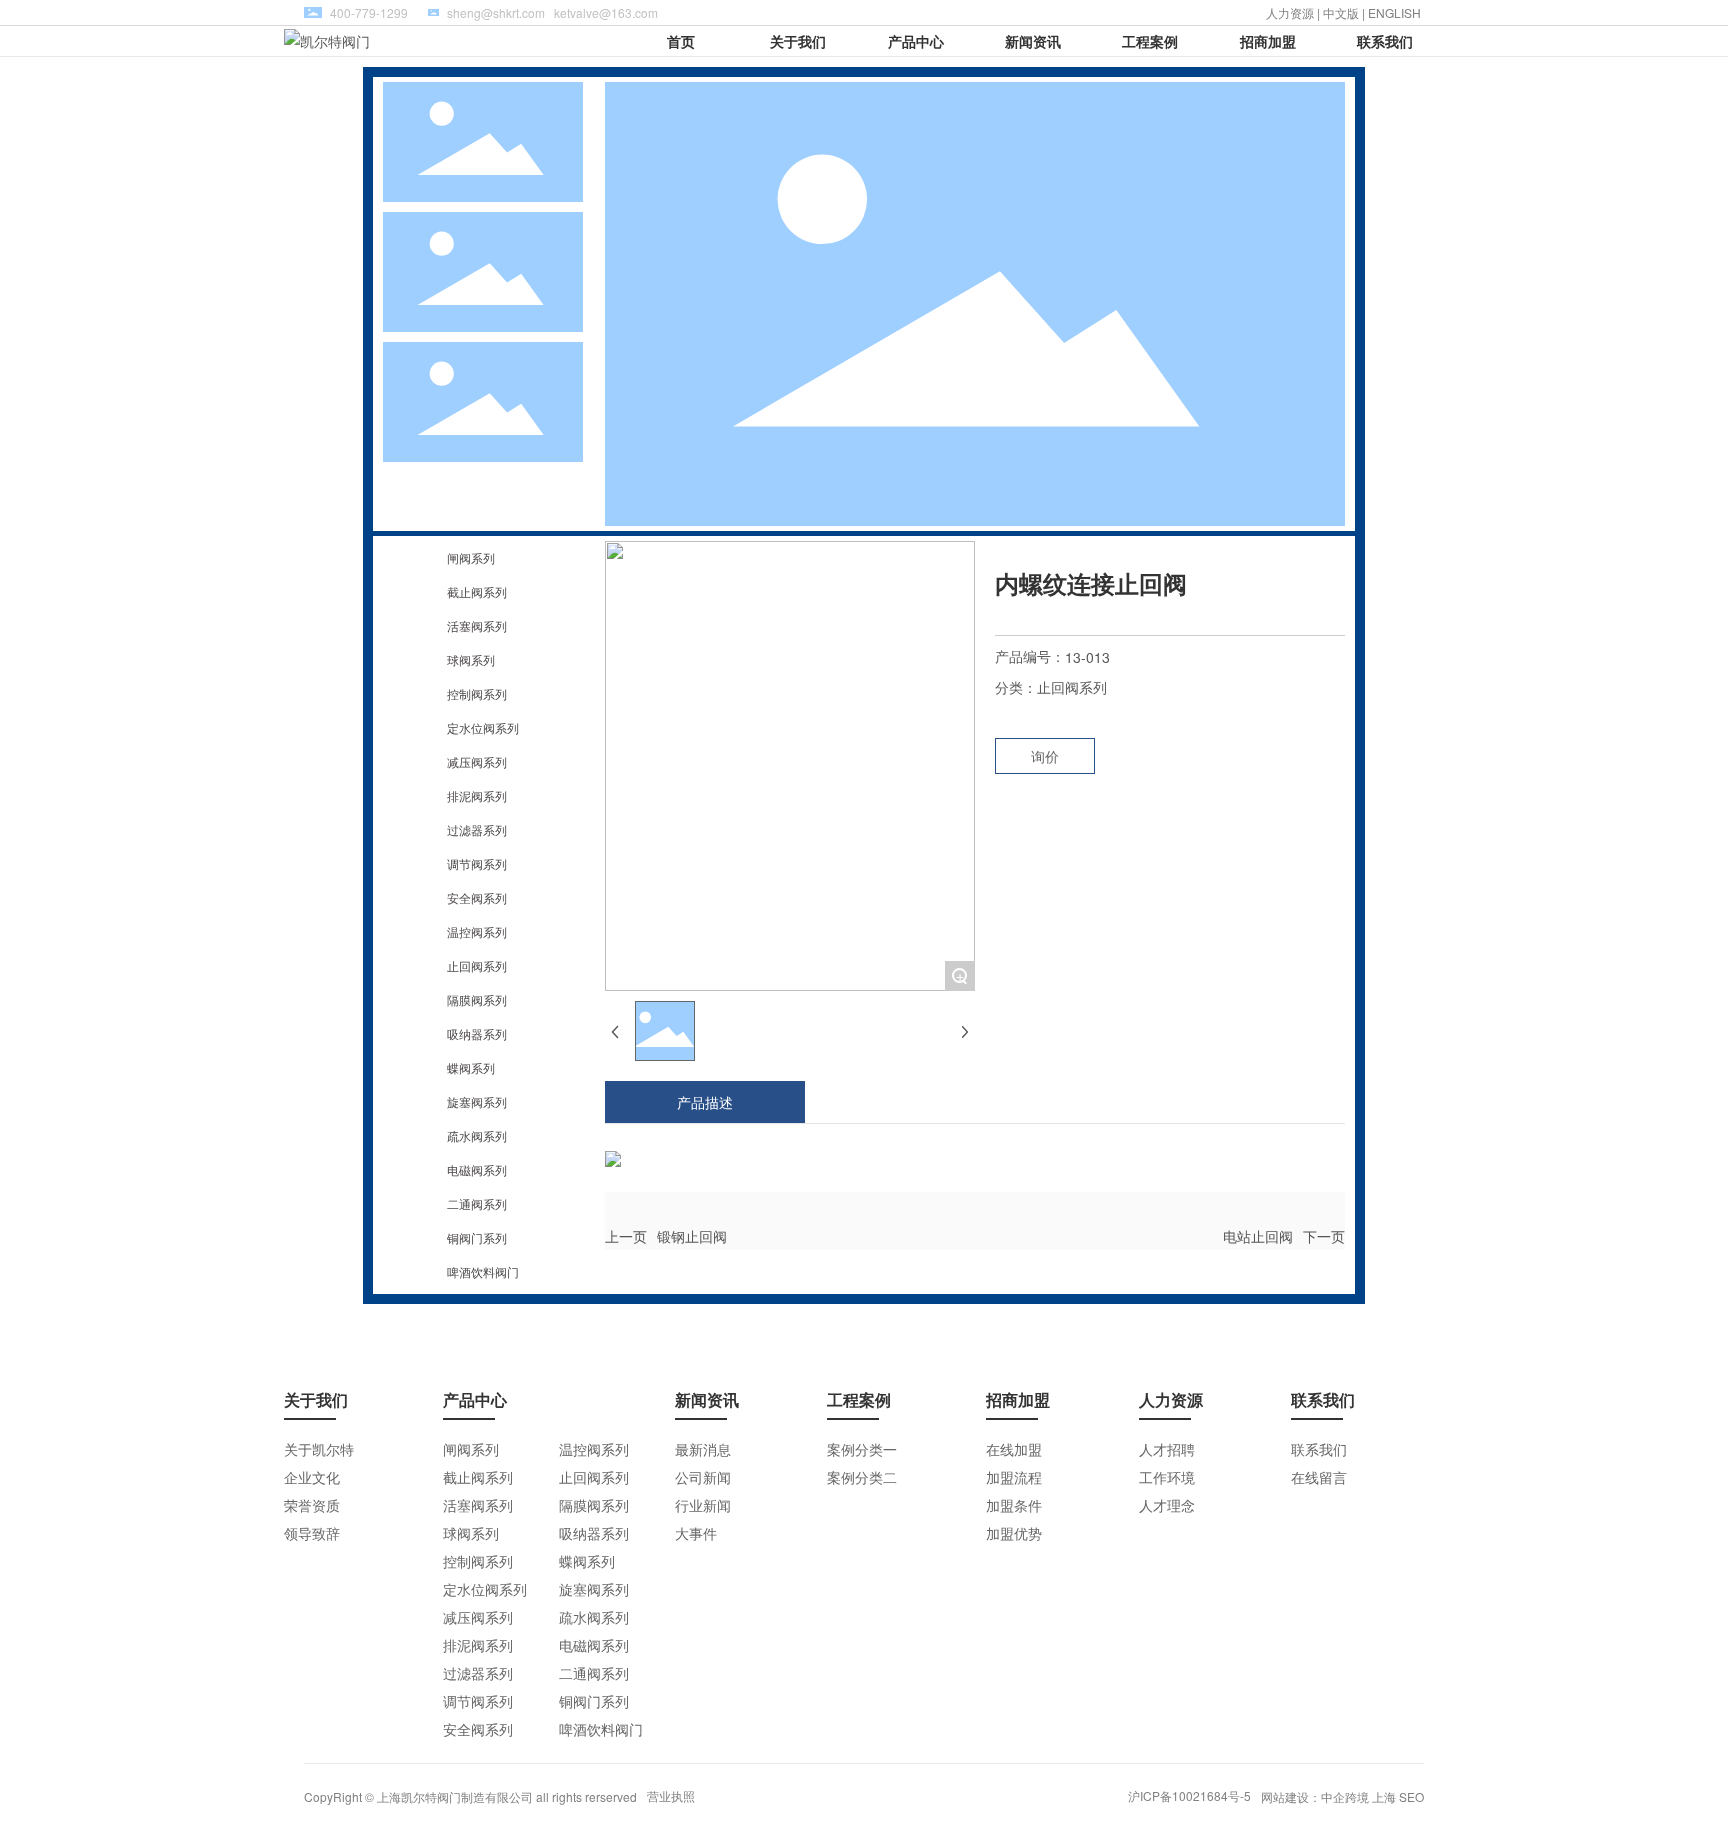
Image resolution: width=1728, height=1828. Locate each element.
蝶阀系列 (471, 1067)
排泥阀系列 (477, 795)
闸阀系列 (471, 557)
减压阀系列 (477, 761)
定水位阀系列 (483, 727)
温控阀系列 (477, 931)
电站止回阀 (1258, 1236)
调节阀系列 (477, 863)
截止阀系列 (477, 591)
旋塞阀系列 (477, 1101)
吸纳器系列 (477, 1033)
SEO (1411, 1796)
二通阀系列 (477, 1203)
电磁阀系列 (477, 1169)
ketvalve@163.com (606, 12)
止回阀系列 (477, 965)
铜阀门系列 (477, 1237)
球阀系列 (471, 659)
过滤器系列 (477, 829)
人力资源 (1290, 12)
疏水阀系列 (477, 1135)
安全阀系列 (477, 897)
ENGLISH (1396, 12)
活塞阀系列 (477, 625)
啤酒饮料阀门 (483, 1271)
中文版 (1341, 12)
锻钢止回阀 (692, 1236)
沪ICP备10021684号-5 (1189, 1795)
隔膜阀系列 (477, 999)
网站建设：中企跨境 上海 (1328, 1796)
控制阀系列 (477, 693)
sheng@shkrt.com (496, 12)
